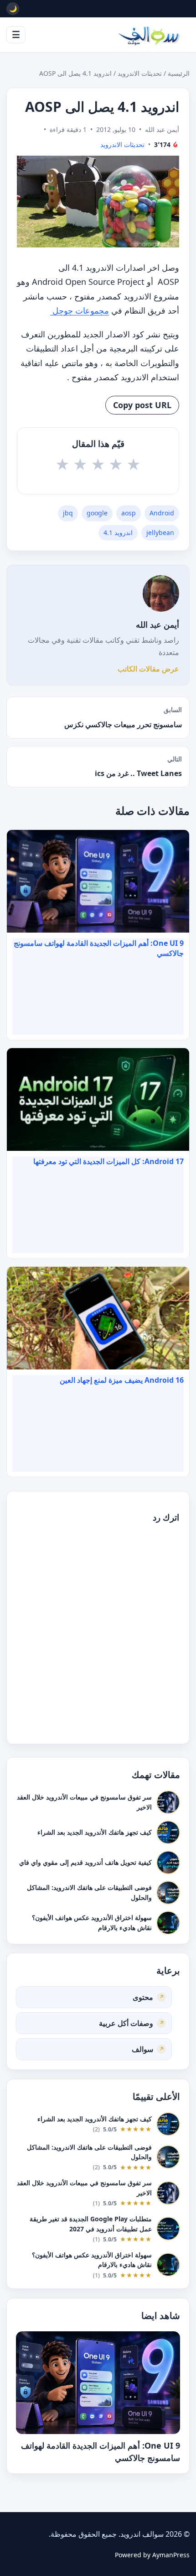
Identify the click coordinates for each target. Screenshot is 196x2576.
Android (162, 513)
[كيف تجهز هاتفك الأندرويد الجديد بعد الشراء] (168, 1832)
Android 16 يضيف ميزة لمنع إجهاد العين (122, 1380)
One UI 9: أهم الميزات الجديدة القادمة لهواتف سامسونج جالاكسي (99, 948)
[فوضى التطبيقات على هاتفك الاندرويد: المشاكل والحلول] (168, 1892)
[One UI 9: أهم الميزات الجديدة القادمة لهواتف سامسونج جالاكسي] (98, 2383)
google (97, 513)
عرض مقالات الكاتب (148, 669)
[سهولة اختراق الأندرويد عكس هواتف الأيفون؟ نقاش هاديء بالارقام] (168, 1922)
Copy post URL (142, 405)
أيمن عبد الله (157, 624)
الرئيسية (179, 73)
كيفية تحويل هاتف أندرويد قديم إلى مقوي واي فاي (85, 1862)
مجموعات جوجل (80, 310)
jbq (68, 513)
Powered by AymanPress (152, 2555)
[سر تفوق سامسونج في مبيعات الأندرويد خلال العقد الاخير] (168, 1802)
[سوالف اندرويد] (149, 35)
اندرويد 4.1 (118, 533)
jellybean (160, 533)
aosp (129, 513)
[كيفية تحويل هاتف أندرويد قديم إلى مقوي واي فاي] (168, 1862)
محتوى (143, 1997)
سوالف (142, 2049)
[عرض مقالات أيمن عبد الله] (161, 593)
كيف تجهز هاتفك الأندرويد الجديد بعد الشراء (95, 1832)
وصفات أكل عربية (126, 2023)
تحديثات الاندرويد (140, 73)
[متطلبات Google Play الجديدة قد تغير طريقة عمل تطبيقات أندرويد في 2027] (168, 2229)
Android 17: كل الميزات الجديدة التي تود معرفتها (108, 1161)
